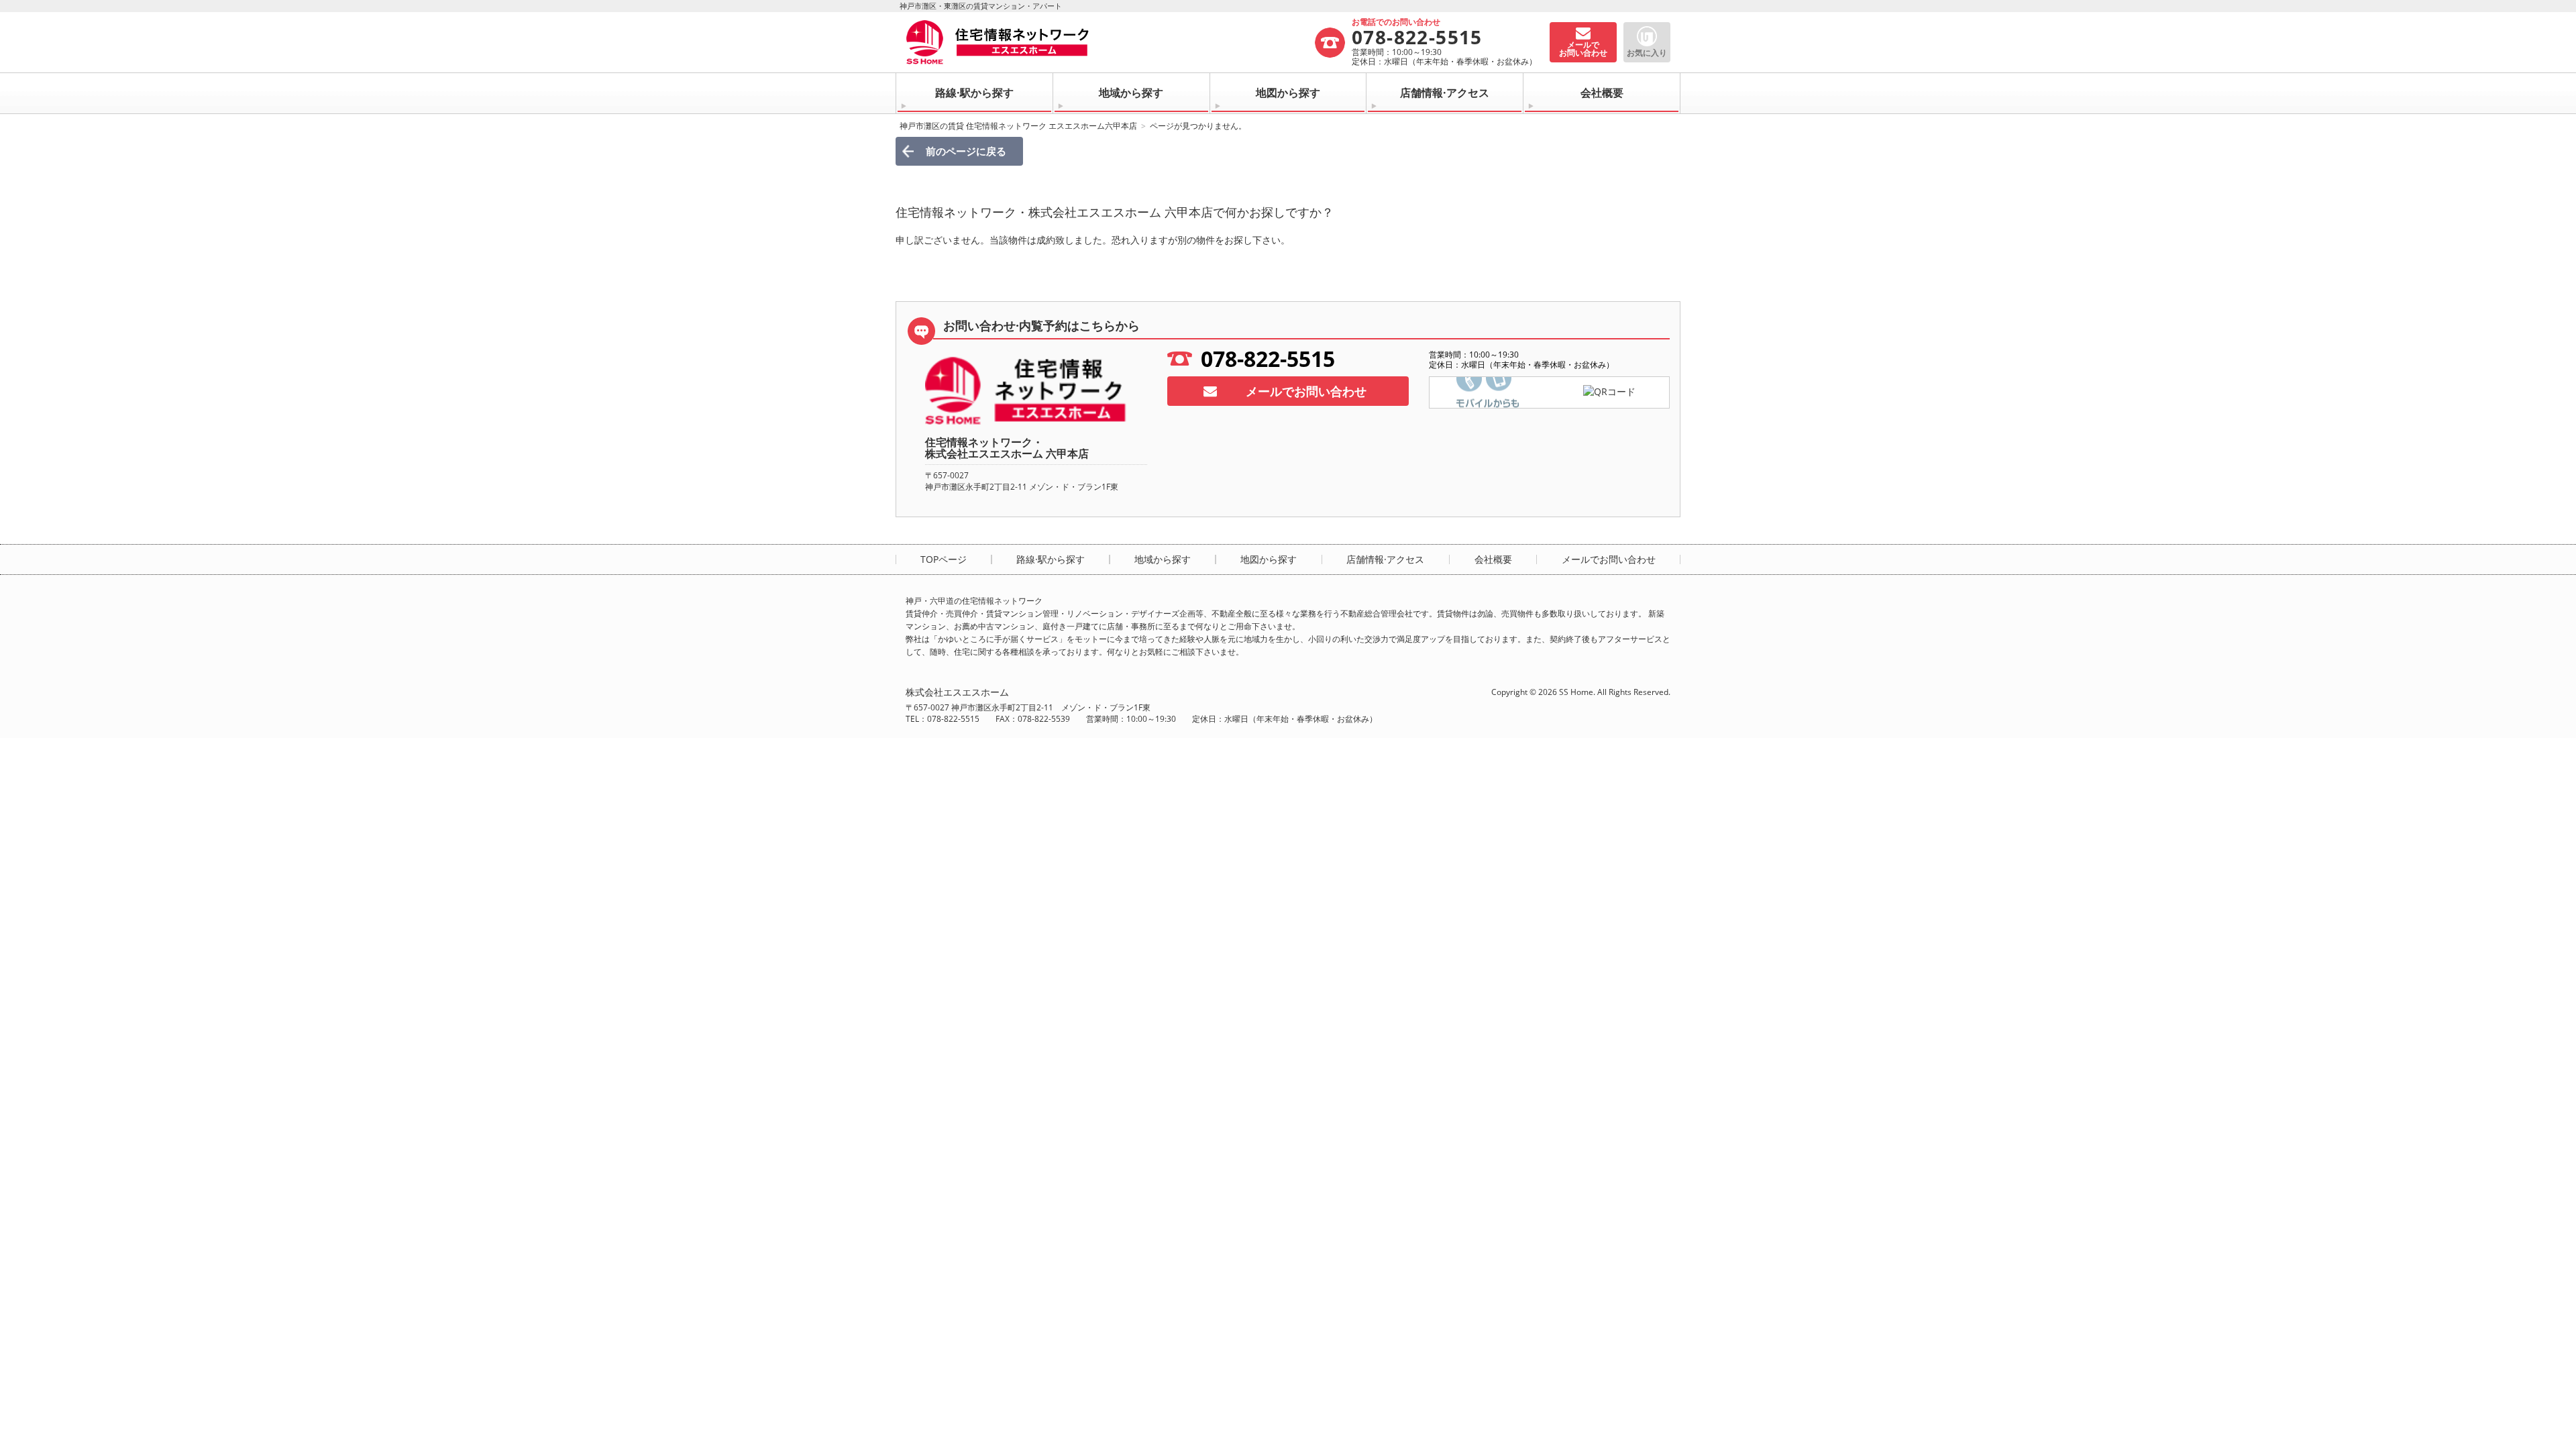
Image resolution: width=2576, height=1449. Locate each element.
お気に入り (1647, 53)
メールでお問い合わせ (1306, 391)
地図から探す (1288, 93)
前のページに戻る (966, 151)
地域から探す (1131, 93)
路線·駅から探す (974, 93)
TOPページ (944, 559)
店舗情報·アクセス (1445, 93)
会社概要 (1602, 93)
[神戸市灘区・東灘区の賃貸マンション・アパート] (1110, 42)
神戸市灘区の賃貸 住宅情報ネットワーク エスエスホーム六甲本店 (1018, 126)
